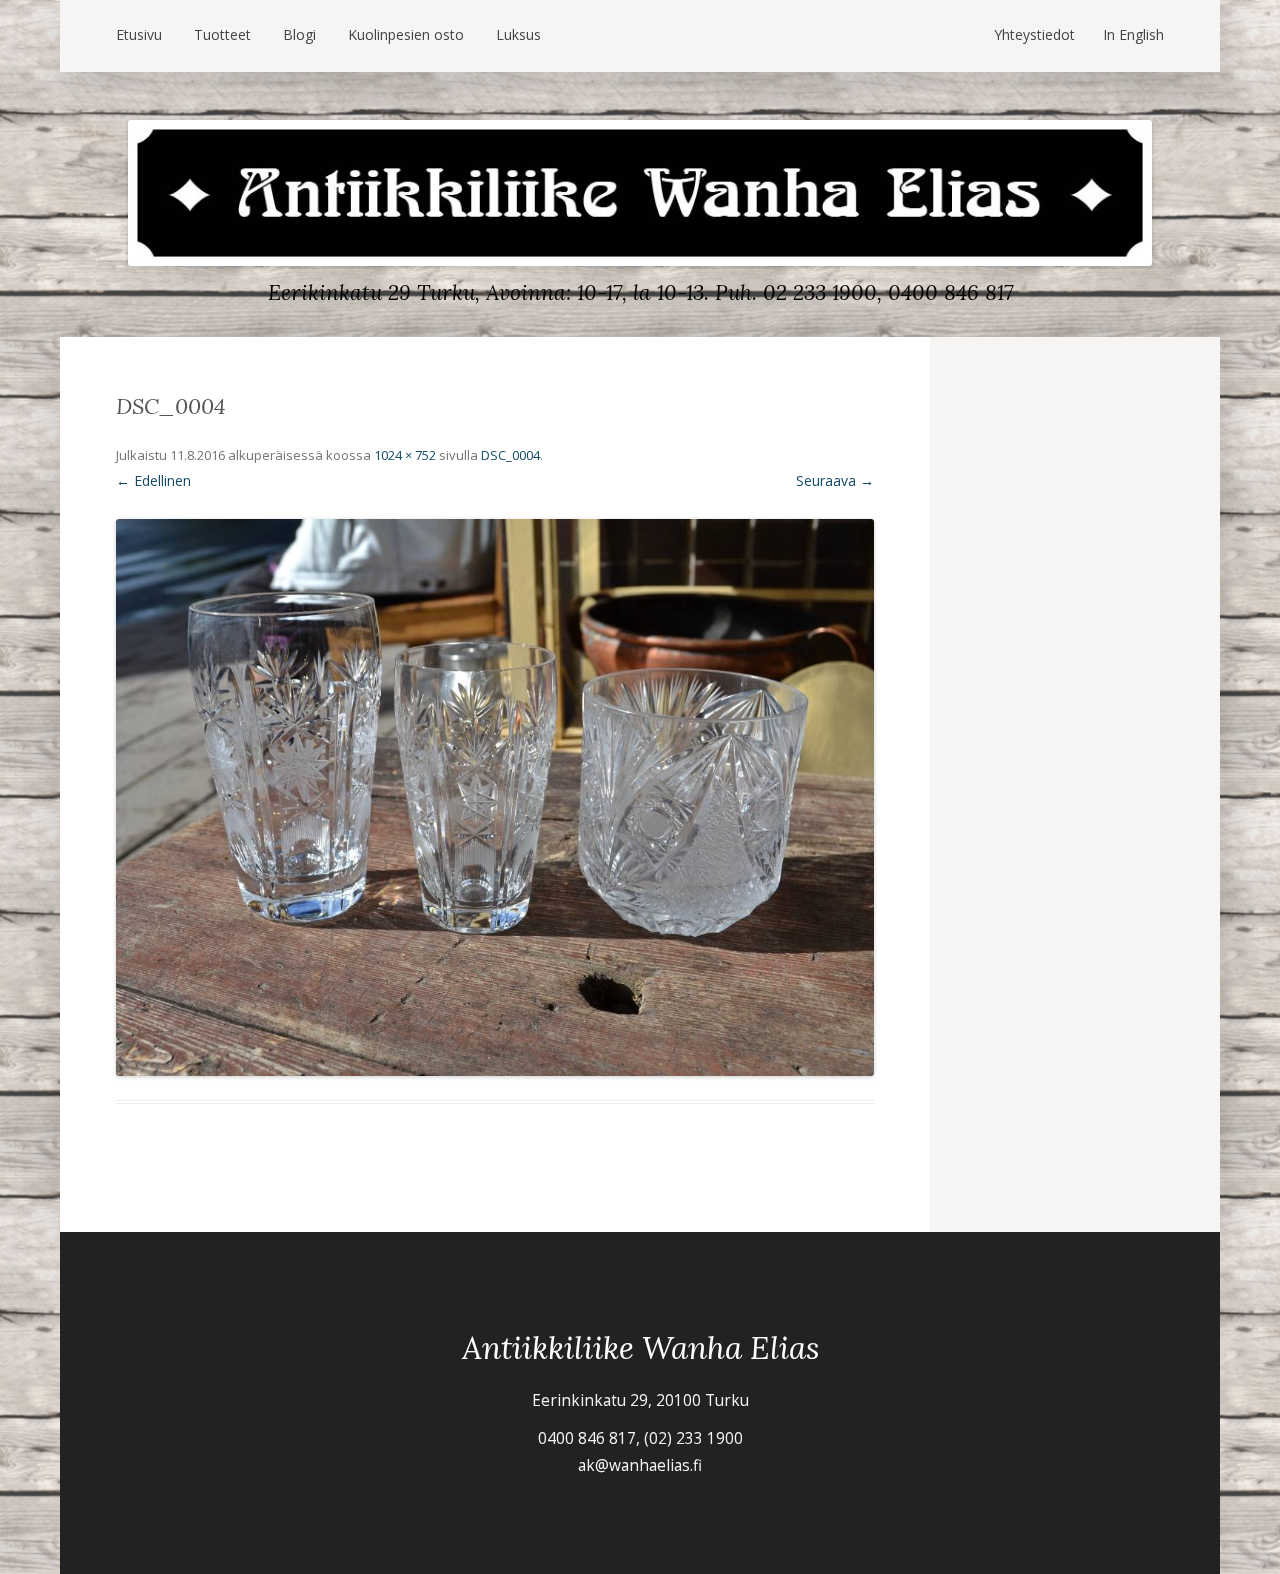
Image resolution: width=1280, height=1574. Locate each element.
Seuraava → (835, 480)
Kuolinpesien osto (406, 34)
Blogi (299, 34)
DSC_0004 (510, 455)
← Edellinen (153, 480)
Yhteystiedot (1034, 34)
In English (1133, 34)
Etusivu (139, 34)
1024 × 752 (405, 455)
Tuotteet (222, 34)
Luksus (518, 34)
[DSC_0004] (495, 797)
